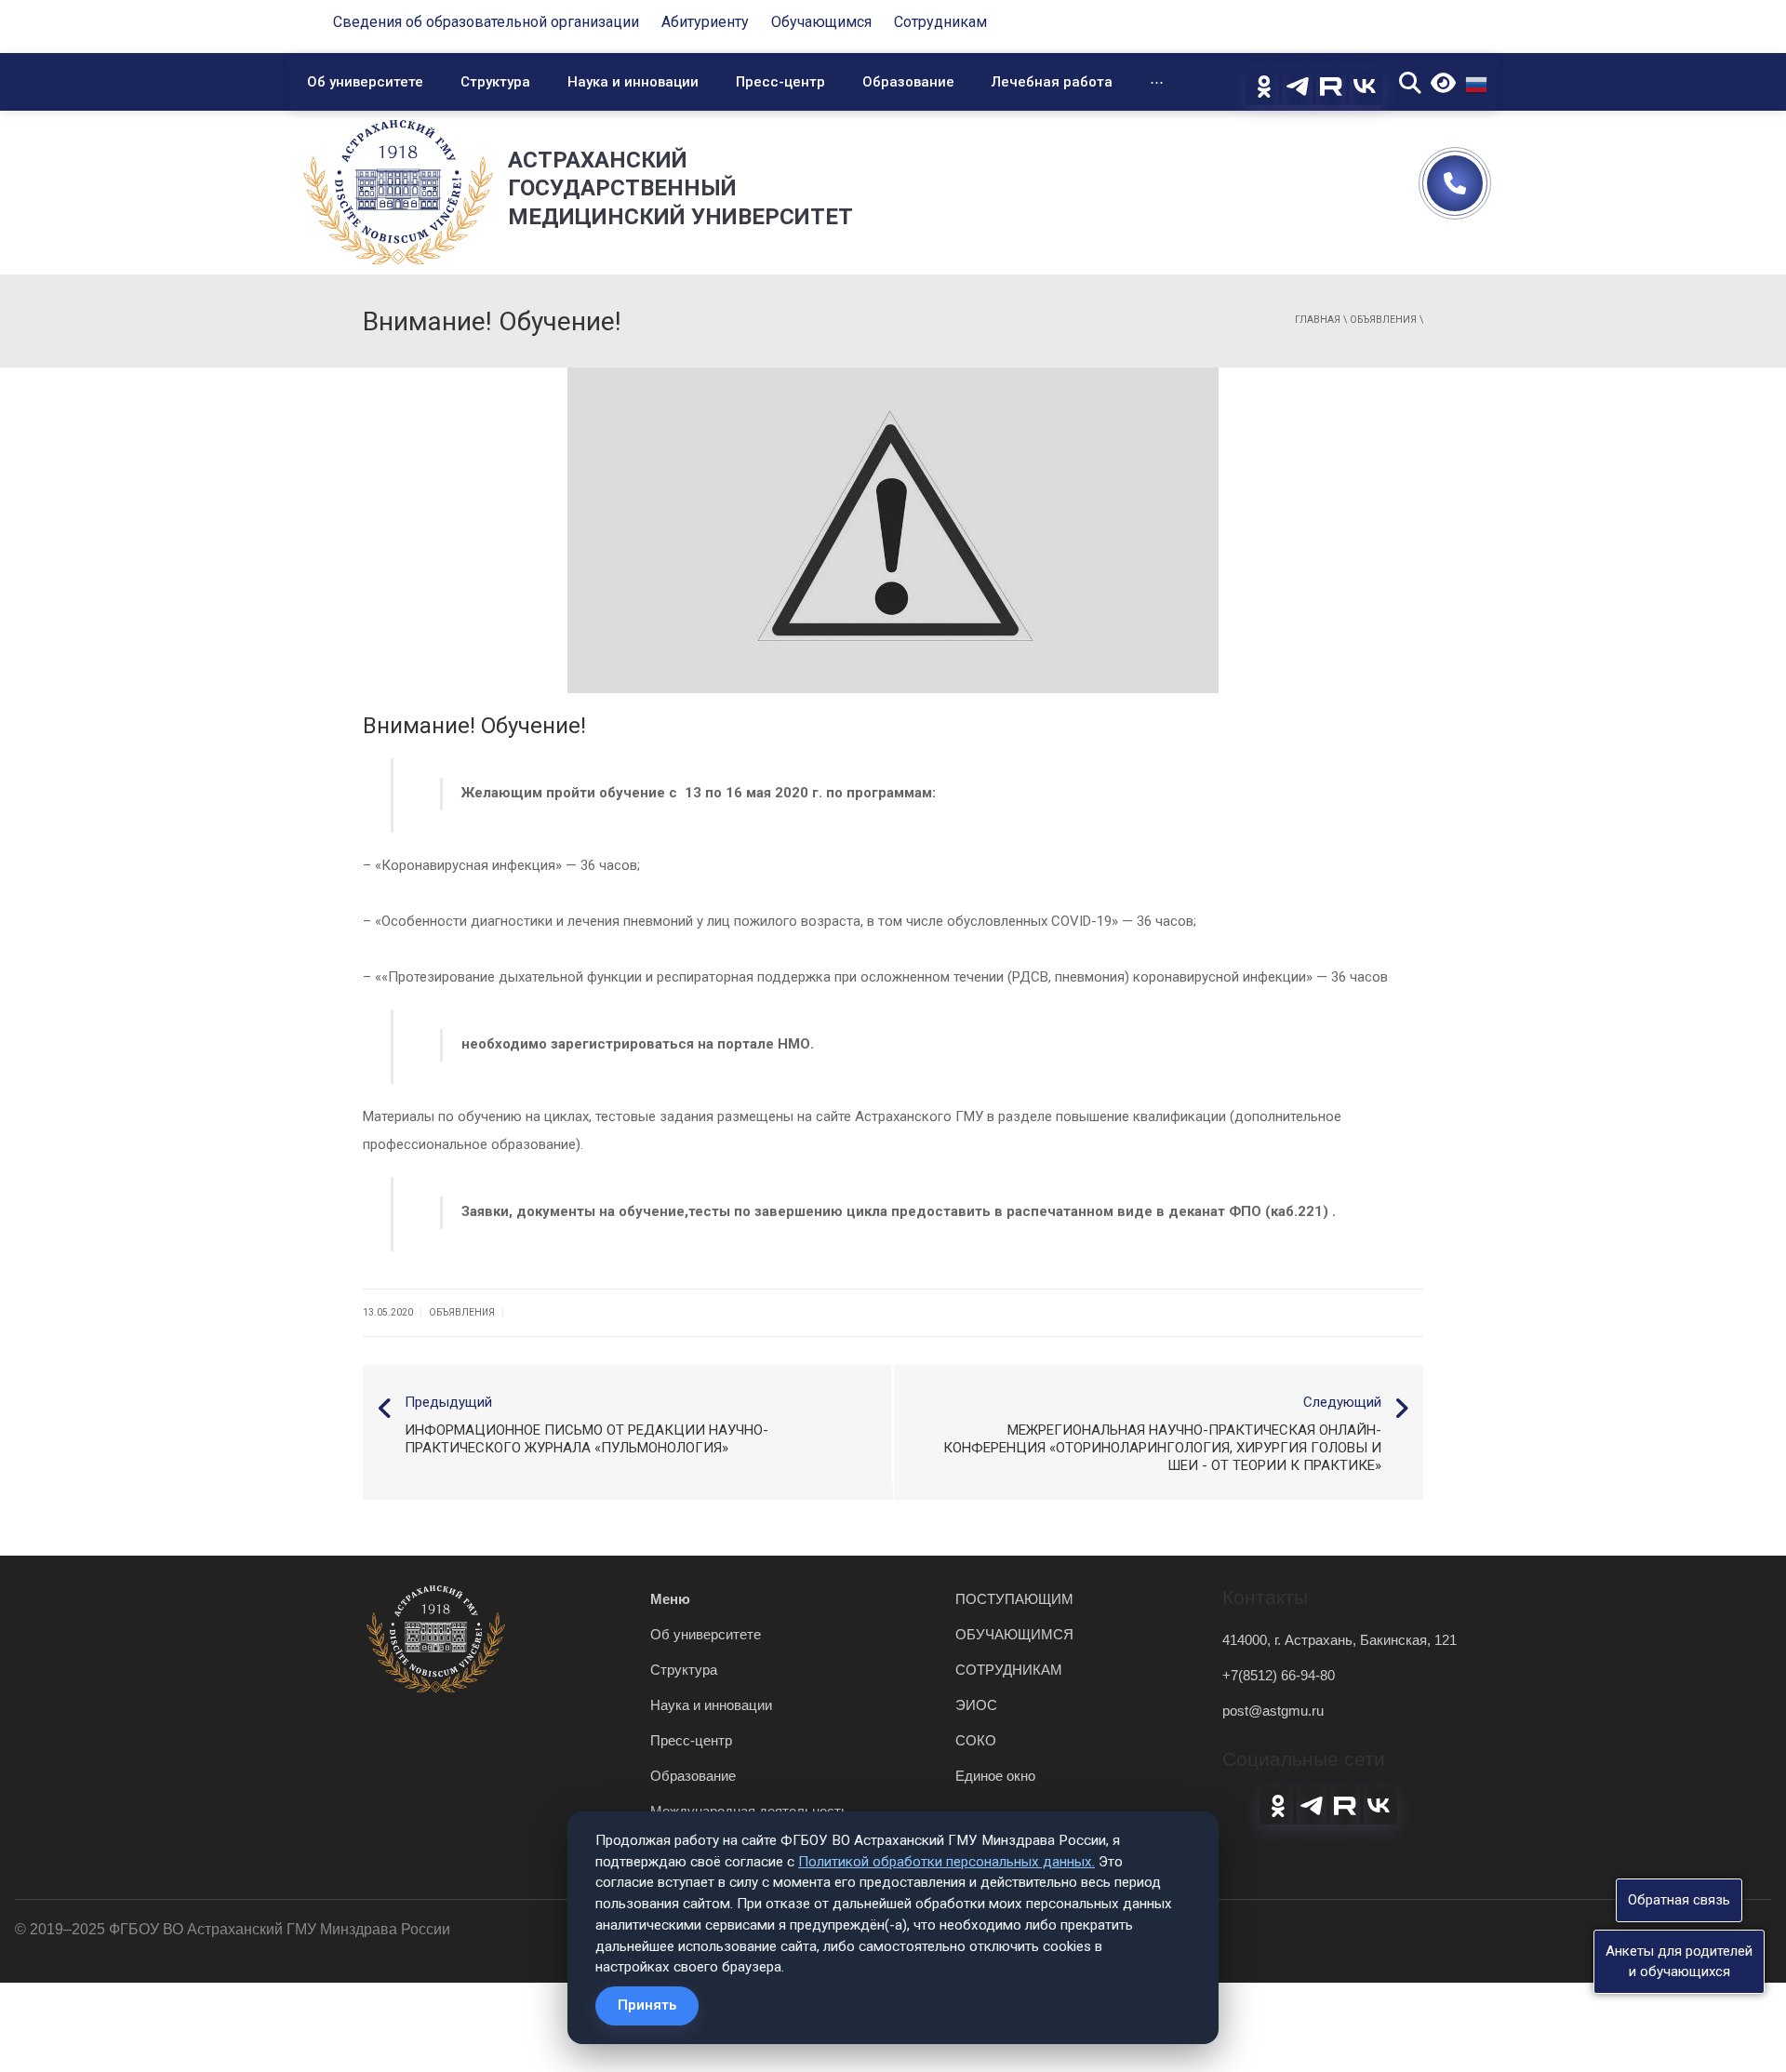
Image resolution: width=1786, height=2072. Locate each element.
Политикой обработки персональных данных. (946, 1862)
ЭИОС (976, 1705)
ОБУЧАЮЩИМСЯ (1014, 1634)
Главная (1318, 320)
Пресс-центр (780, 82)
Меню (670, 1599)
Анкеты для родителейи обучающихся (1679, 1961)
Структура (495, 82)
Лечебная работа (1052, 82)
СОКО (976, 1740)
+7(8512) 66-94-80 (1279, 1675)
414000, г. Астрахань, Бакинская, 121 (1339, 1640)
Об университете (365, 82)
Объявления (1383, 320)
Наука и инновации (633, 82)
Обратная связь (1679, 1900)
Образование (908, 82)
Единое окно (995, 1776)
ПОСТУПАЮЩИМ (1014, 1599)
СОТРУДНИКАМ (1009, 1670)
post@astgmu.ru (1273, 1711)
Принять (647, 2005)
